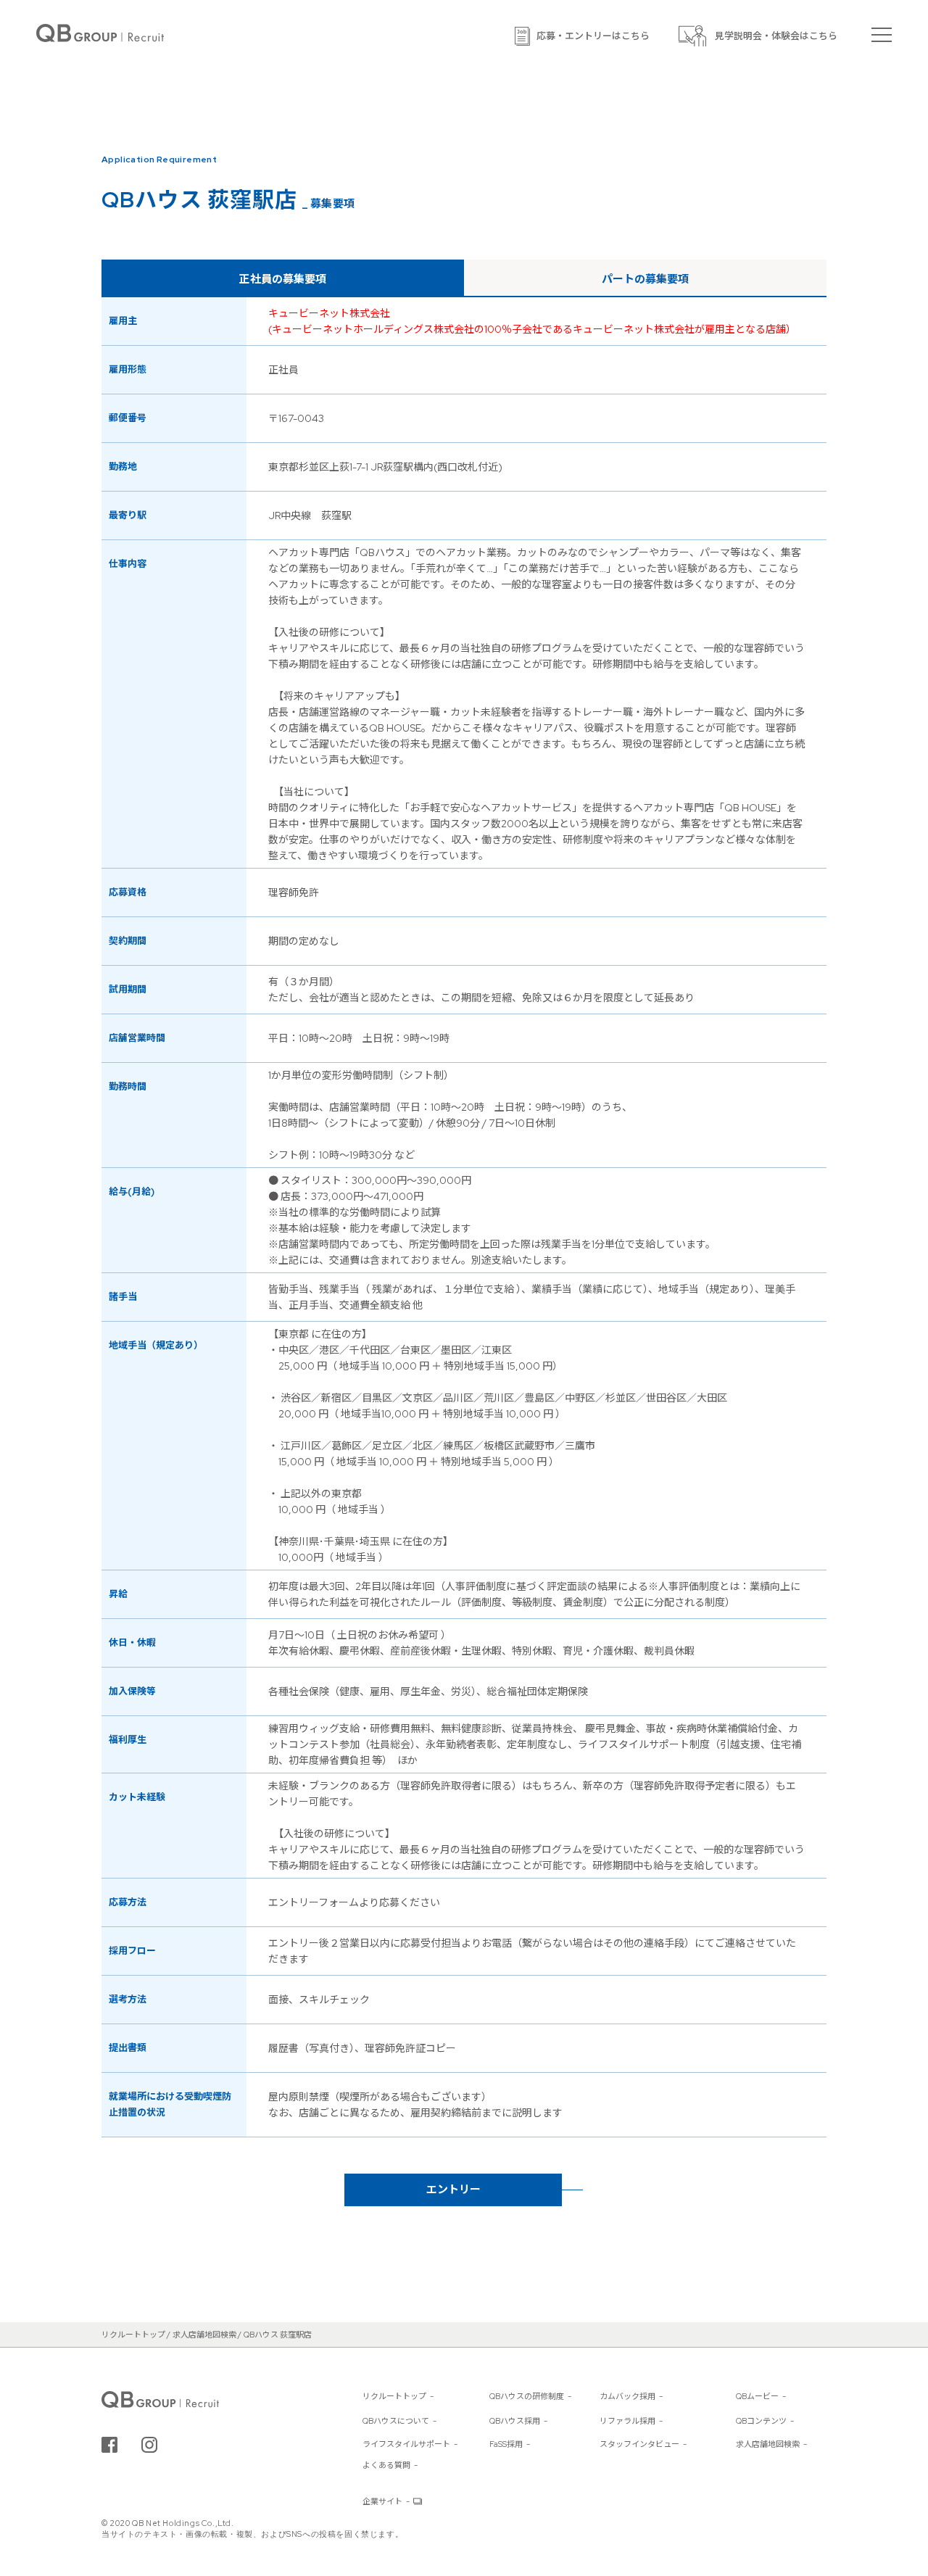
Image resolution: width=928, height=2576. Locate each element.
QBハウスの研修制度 (527, 2396)
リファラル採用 (627, 2421)
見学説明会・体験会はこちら (776, 36)
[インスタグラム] (149, 2445)
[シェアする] (109, 2445)
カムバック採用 (627, 2396)
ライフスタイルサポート (406, 2444)
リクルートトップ (394, 2396)
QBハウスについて (396, 2421)
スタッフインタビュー (639, 2444)
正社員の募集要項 (283, 279)
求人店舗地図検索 (768, 2444)
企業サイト (382, 2501)
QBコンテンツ (761, 2421)
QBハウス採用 (515, 2421)
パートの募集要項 (645, 279)
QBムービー (757, 2396)
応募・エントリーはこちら (593, 36)
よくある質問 (386, 2465)
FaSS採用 (506, 2444)
